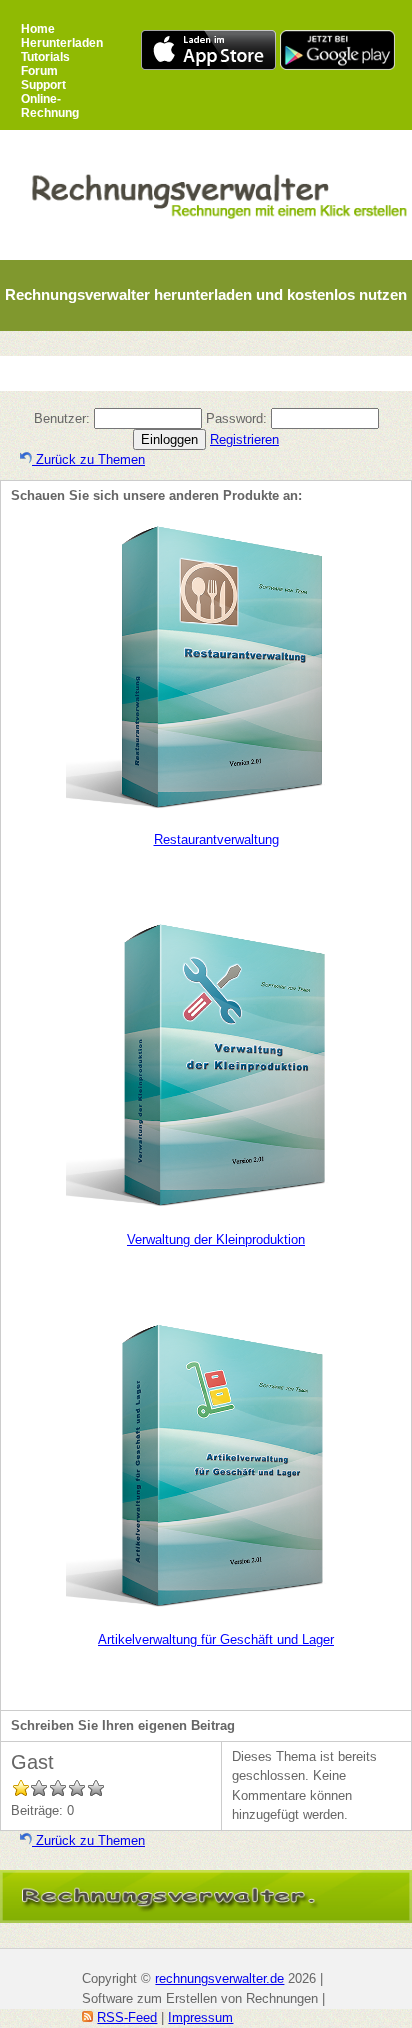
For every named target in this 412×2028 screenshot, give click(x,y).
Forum (39, 71)
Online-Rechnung (50, 106)
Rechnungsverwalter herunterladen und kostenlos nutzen (206, 294)
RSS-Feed (127, 2017)
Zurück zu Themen (88, 459)
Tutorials (45, 57)
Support (43, 85)
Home (38, 29)
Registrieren (244, 439)
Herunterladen (62, 43)
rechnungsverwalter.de (219, 1978)
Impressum (200, 2017)
